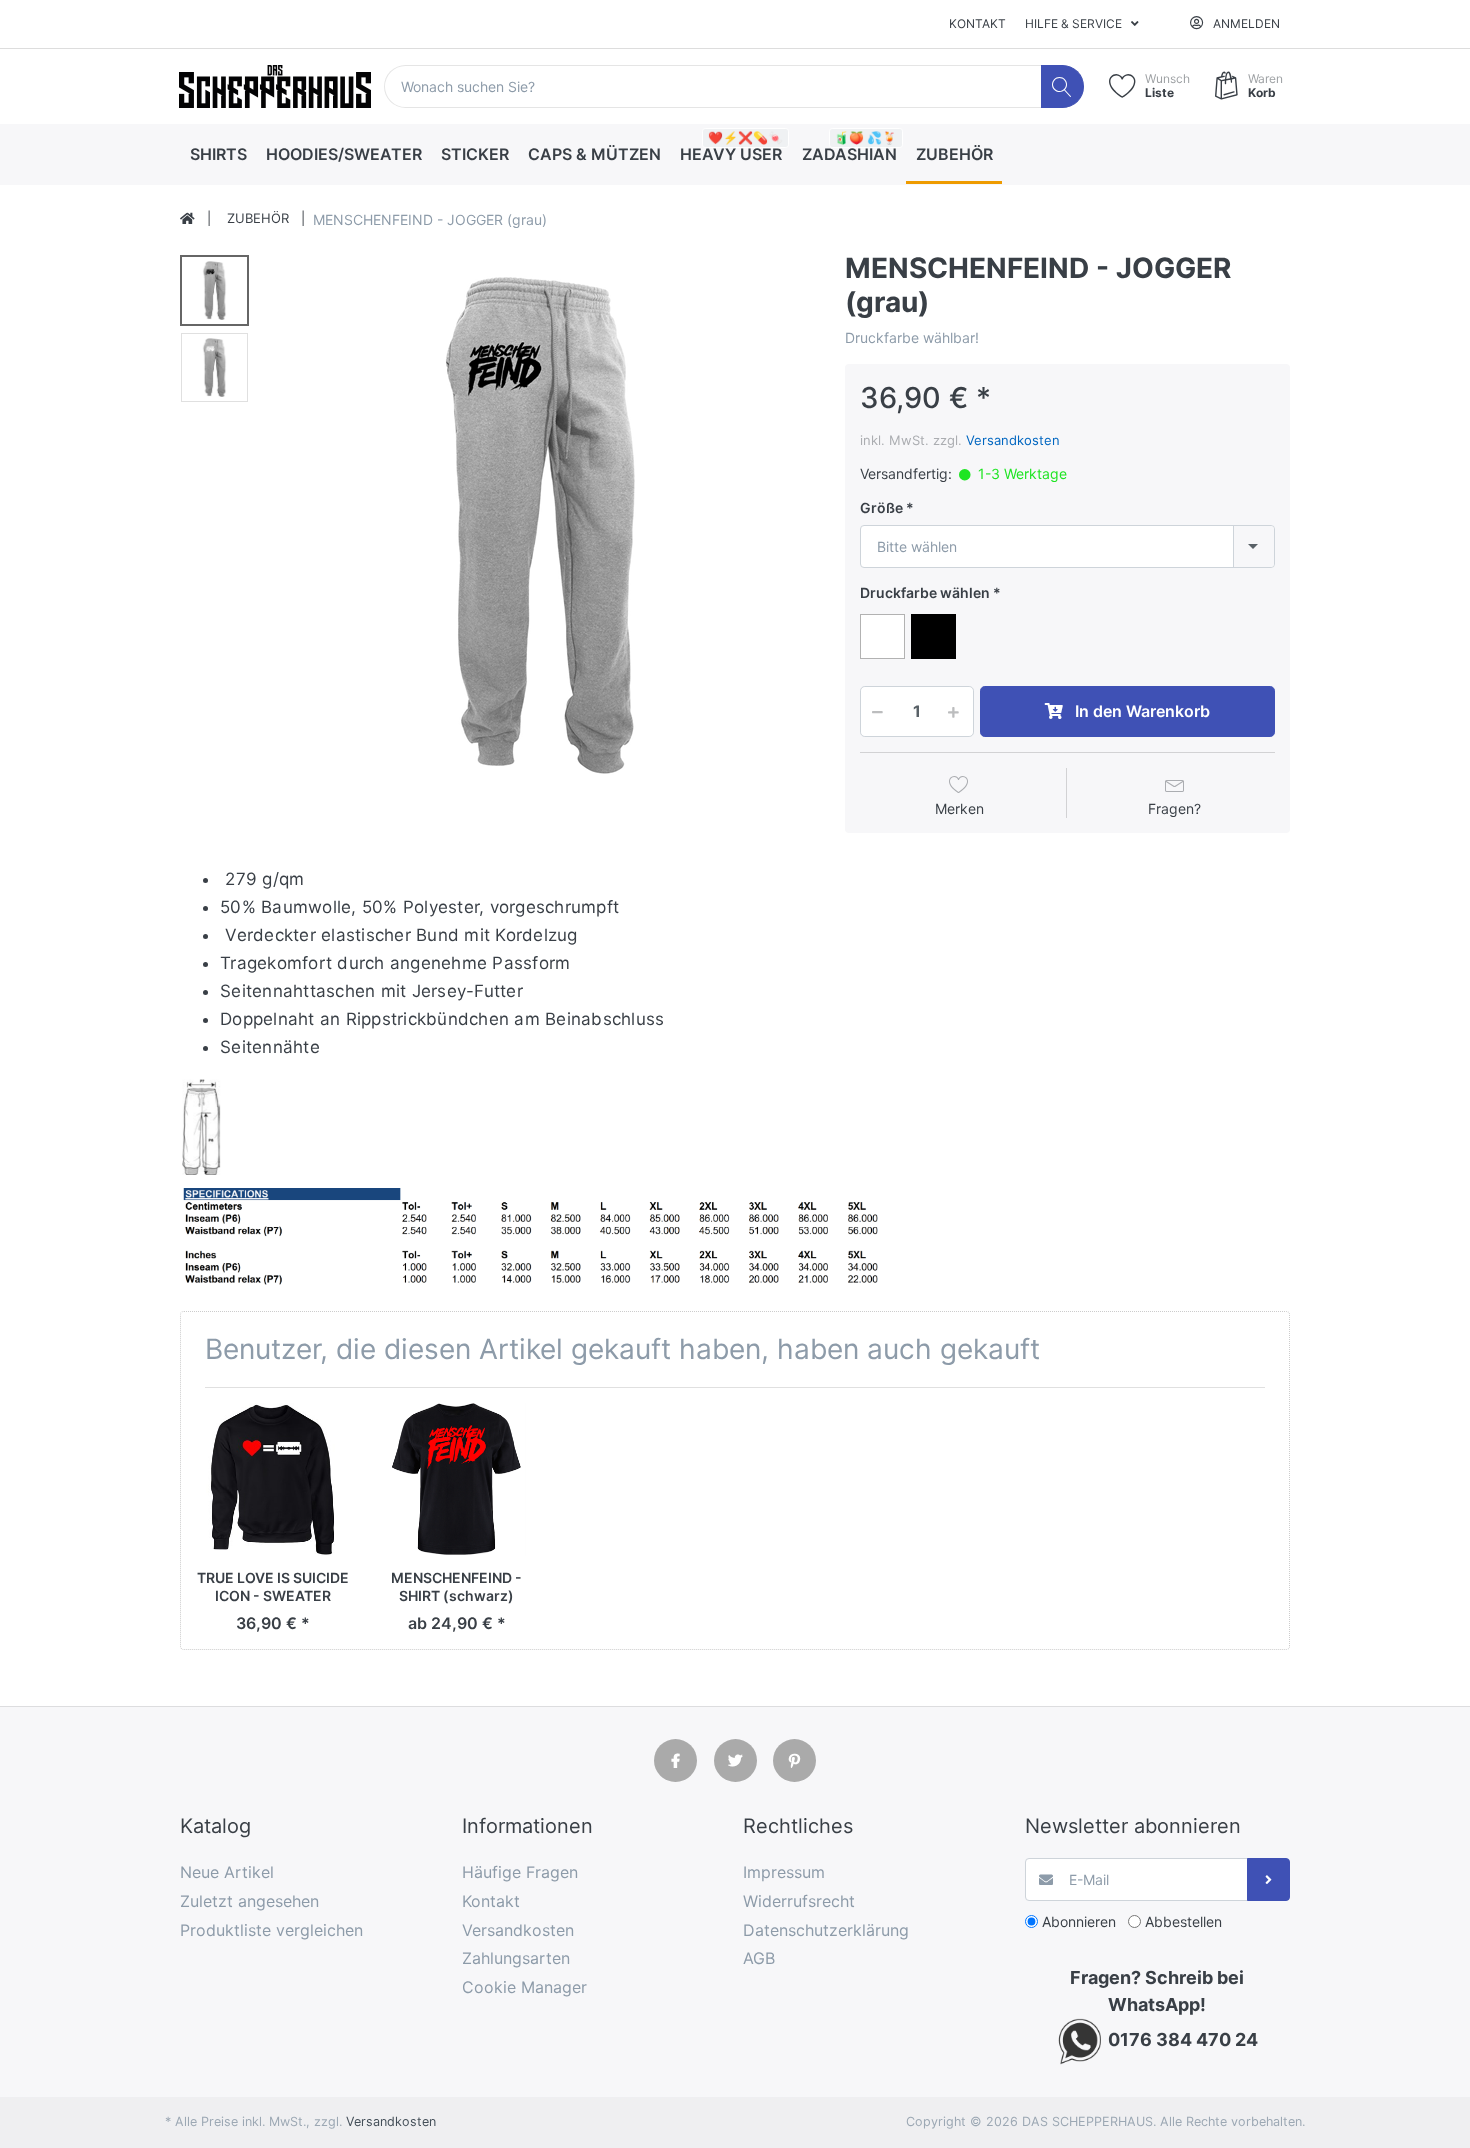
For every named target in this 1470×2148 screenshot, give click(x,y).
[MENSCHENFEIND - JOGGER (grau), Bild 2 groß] (214, 367)
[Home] (187, 219)
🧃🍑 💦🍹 (865, 137)
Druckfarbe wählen (925, 592)
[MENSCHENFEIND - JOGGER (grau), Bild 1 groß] (214, 290)
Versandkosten (1013, 440)
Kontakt (977, 23)
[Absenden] (1268, 1879)
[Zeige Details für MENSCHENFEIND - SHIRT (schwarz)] (456, 1479)
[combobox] (1067, 546)
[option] (541, 525)
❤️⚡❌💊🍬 (745, 137)
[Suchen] (1062, 86)
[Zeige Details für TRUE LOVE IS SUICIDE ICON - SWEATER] (272, 1479)
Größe (881, 507)
